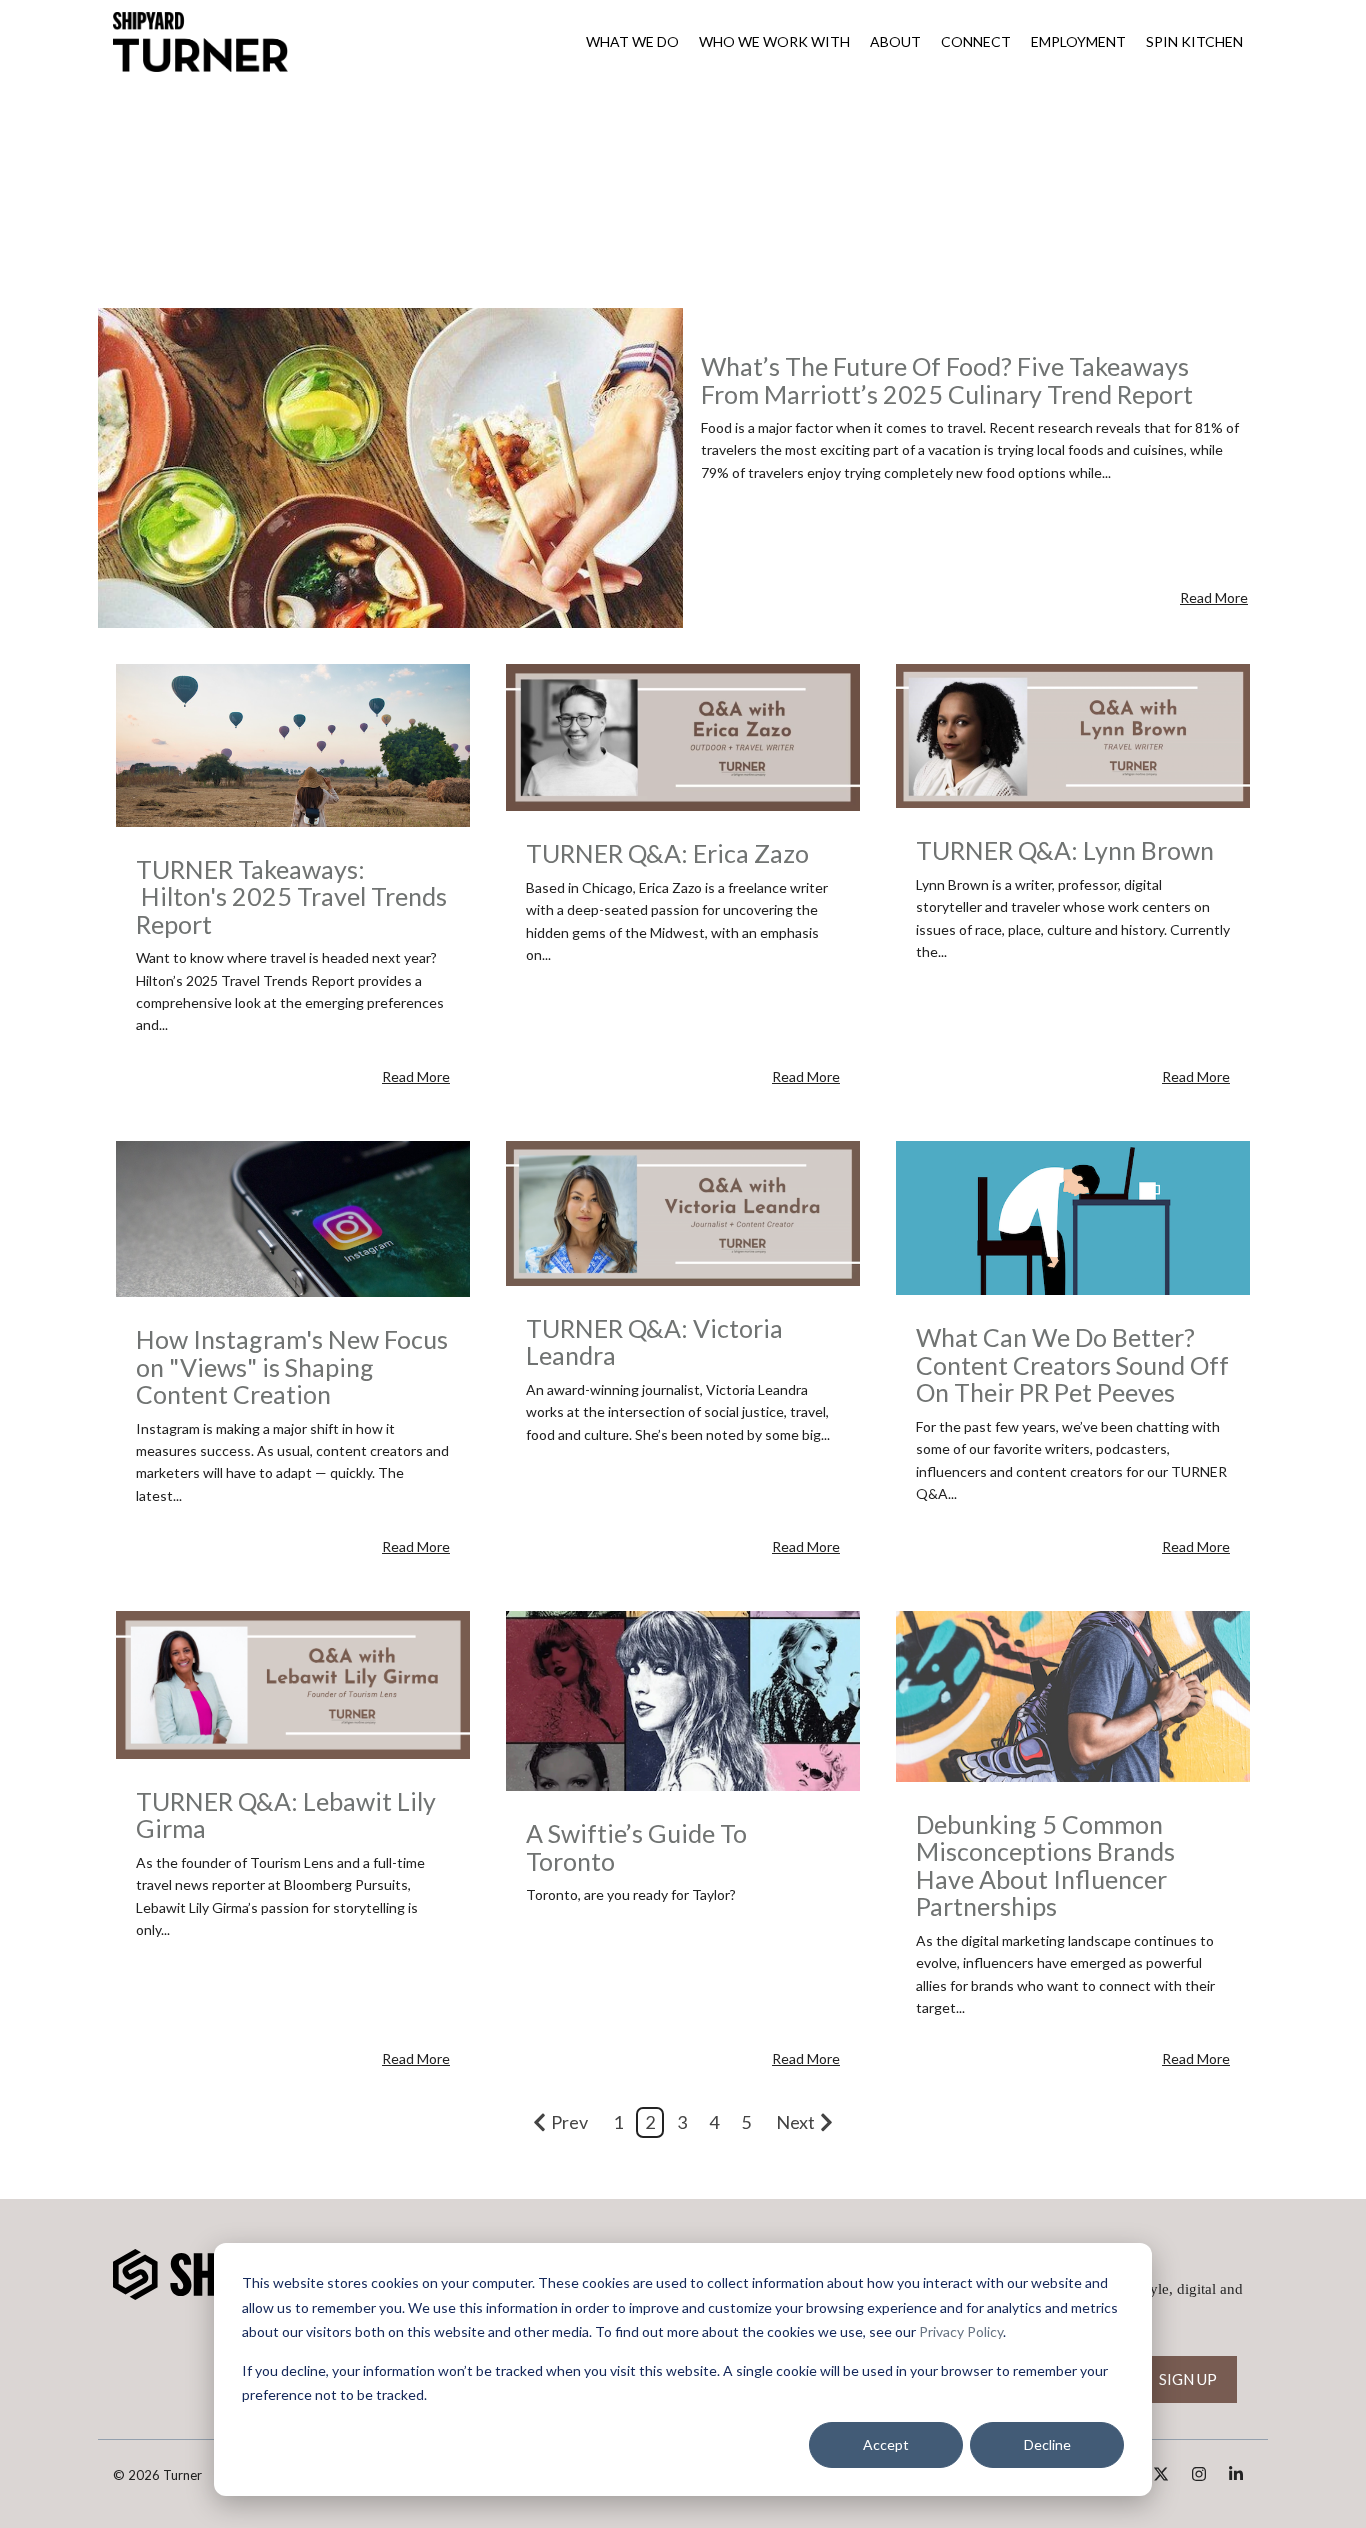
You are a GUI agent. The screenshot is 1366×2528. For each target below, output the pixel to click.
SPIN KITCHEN (1194, 41)
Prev (569, 2122)
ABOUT (895, 41)
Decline (1047, 2444)
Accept (886, 2444)
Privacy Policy (961, 2331)
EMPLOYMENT (1078, 41)
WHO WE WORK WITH (774, 41)
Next (795, 2122)
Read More (1214, 597)
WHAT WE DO (632, 41)
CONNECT (976, 41)
